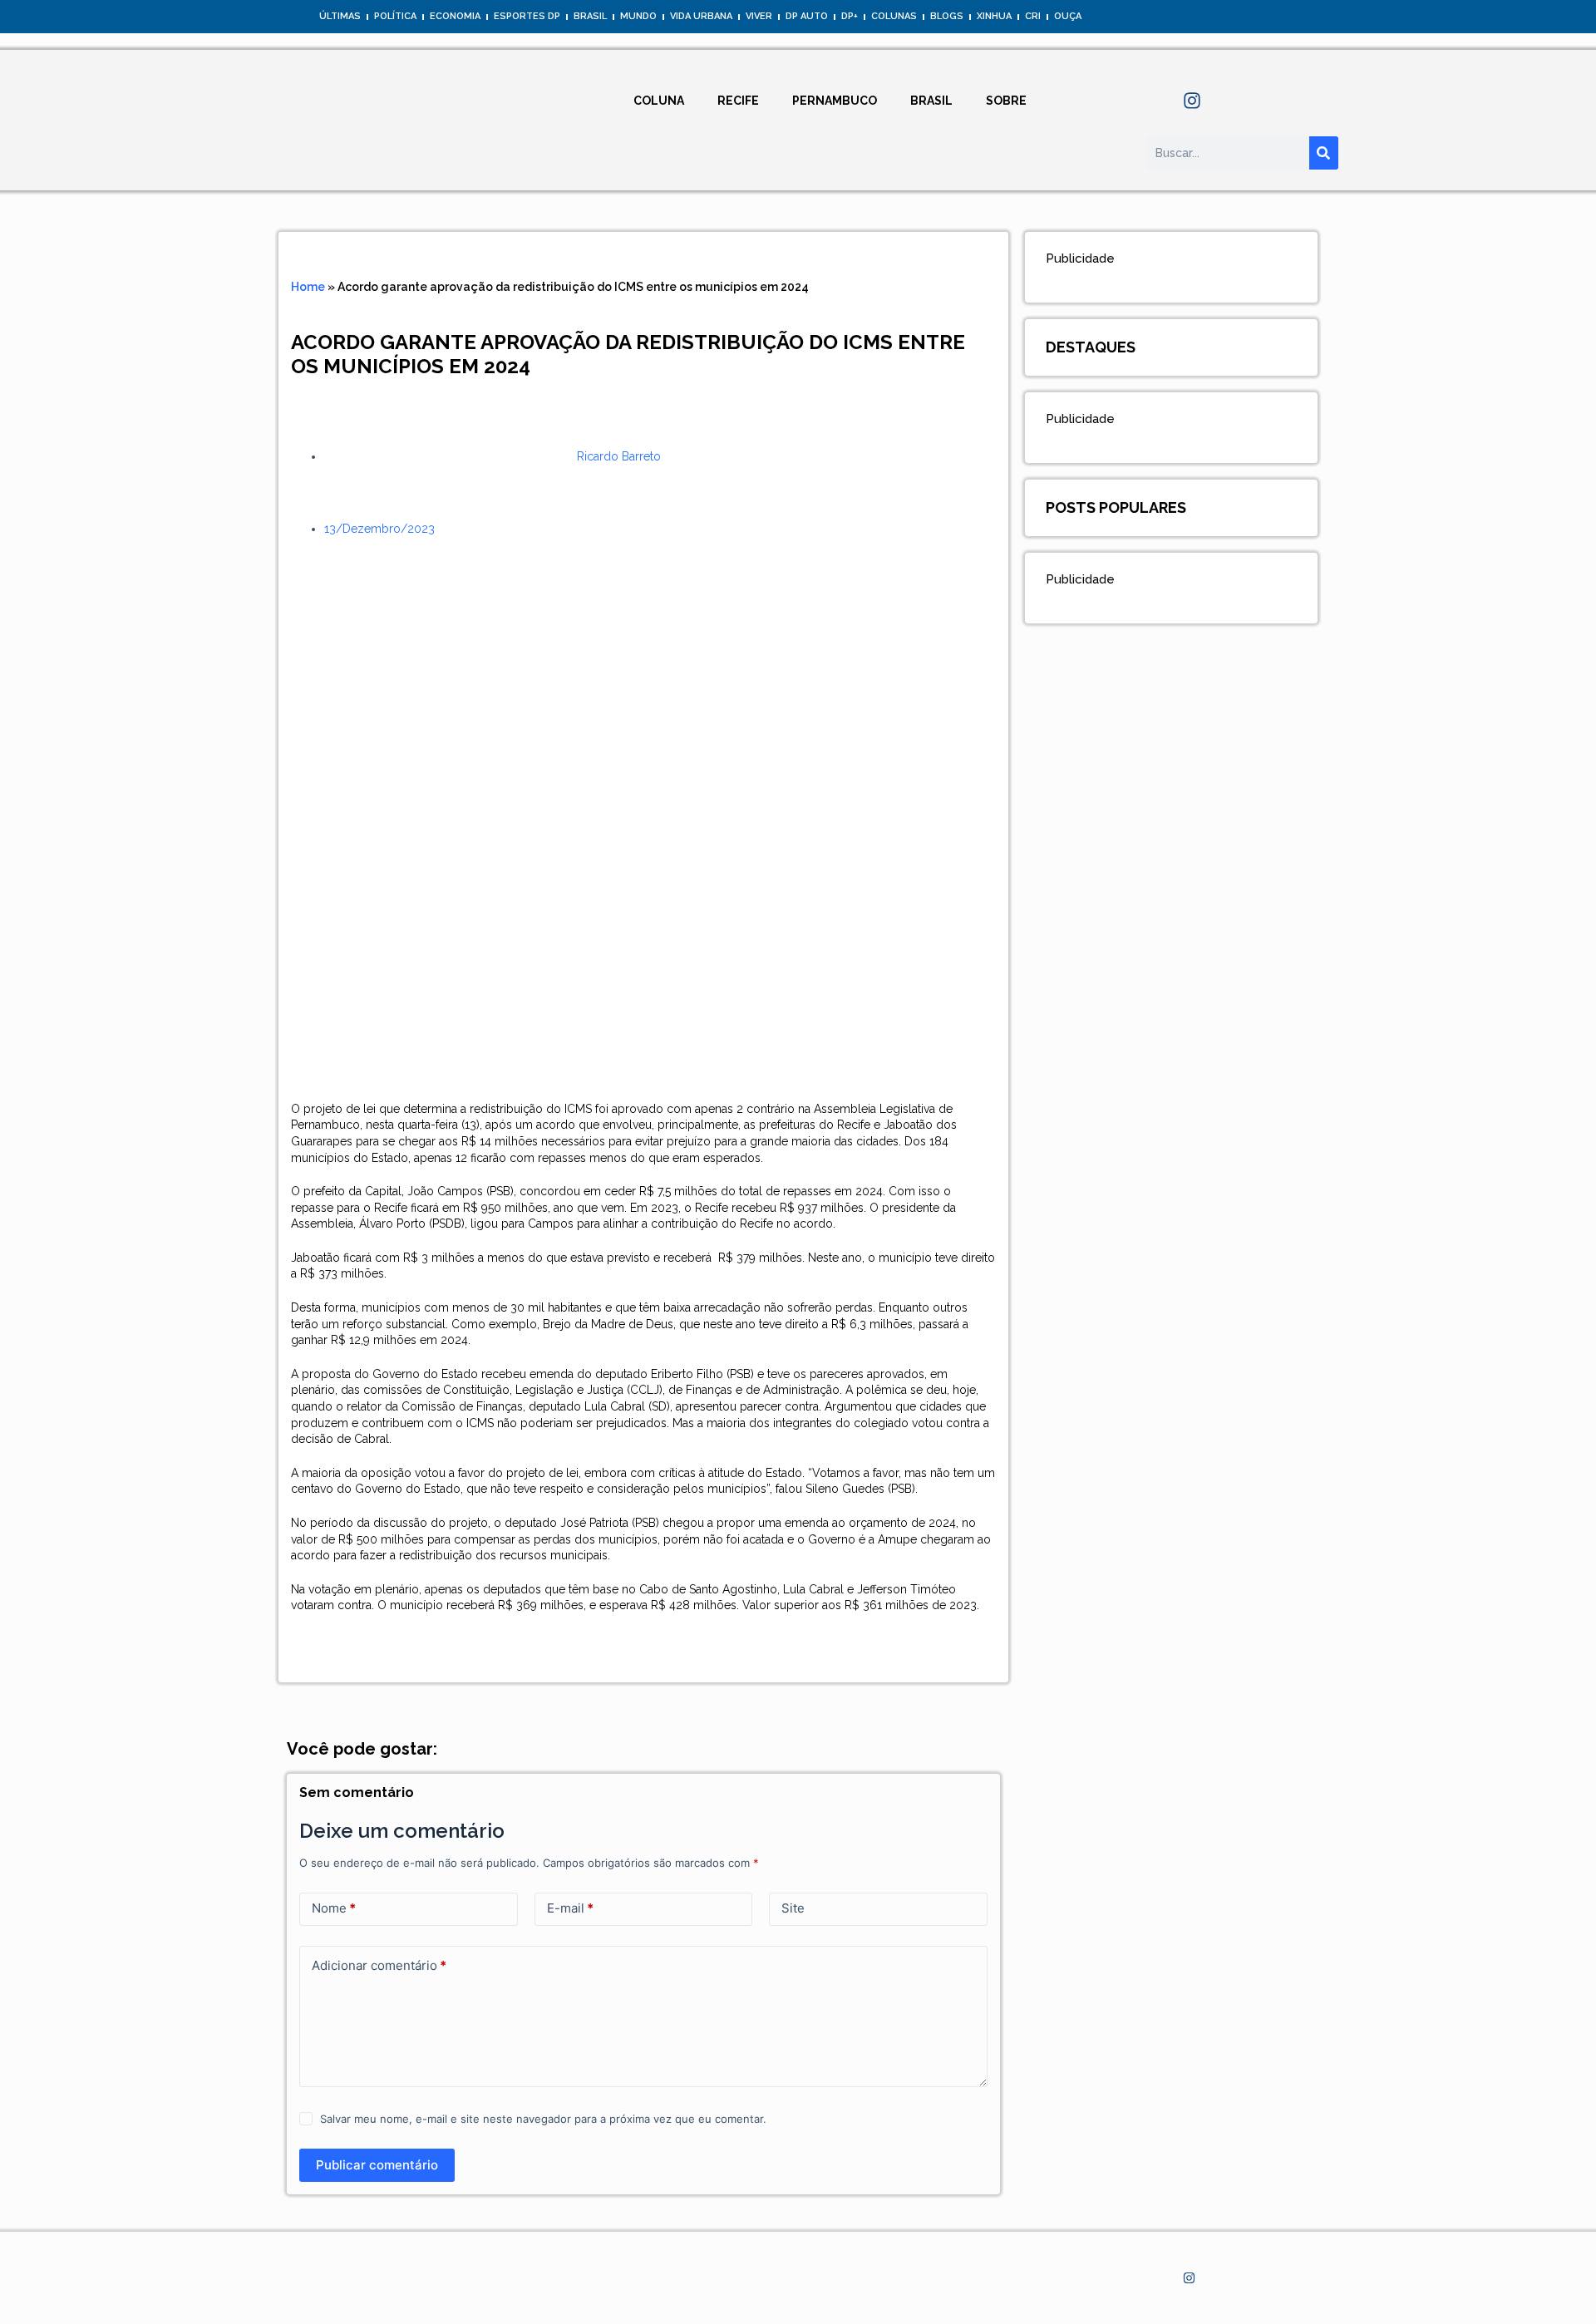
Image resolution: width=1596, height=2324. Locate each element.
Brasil (590, 16)
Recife (738, 101)
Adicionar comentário (379, 1965)
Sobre (1006, 101)
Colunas (894, 16)
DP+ (850, 16)
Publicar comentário (377, 2165)
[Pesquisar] (1324, 153)
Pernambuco (835, 101)
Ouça (1068, 16)
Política (395, 16)
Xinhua (994, 16)
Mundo (638, 16)
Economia (455, 16)
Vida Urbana (701, 16)
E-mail (570, 1908)
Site (793, 1908)
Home (308, 287)
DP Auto (807, 16)
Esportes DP (527, 16)
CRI (1033, 16)
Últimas (340, 16)
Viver (759, 16)
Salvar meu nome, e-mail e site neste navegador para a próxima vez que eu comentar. (543, 2119)
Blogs (947, 16)
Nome (334, 1908)
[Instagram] (1192, 101)
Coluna (659, 101)
